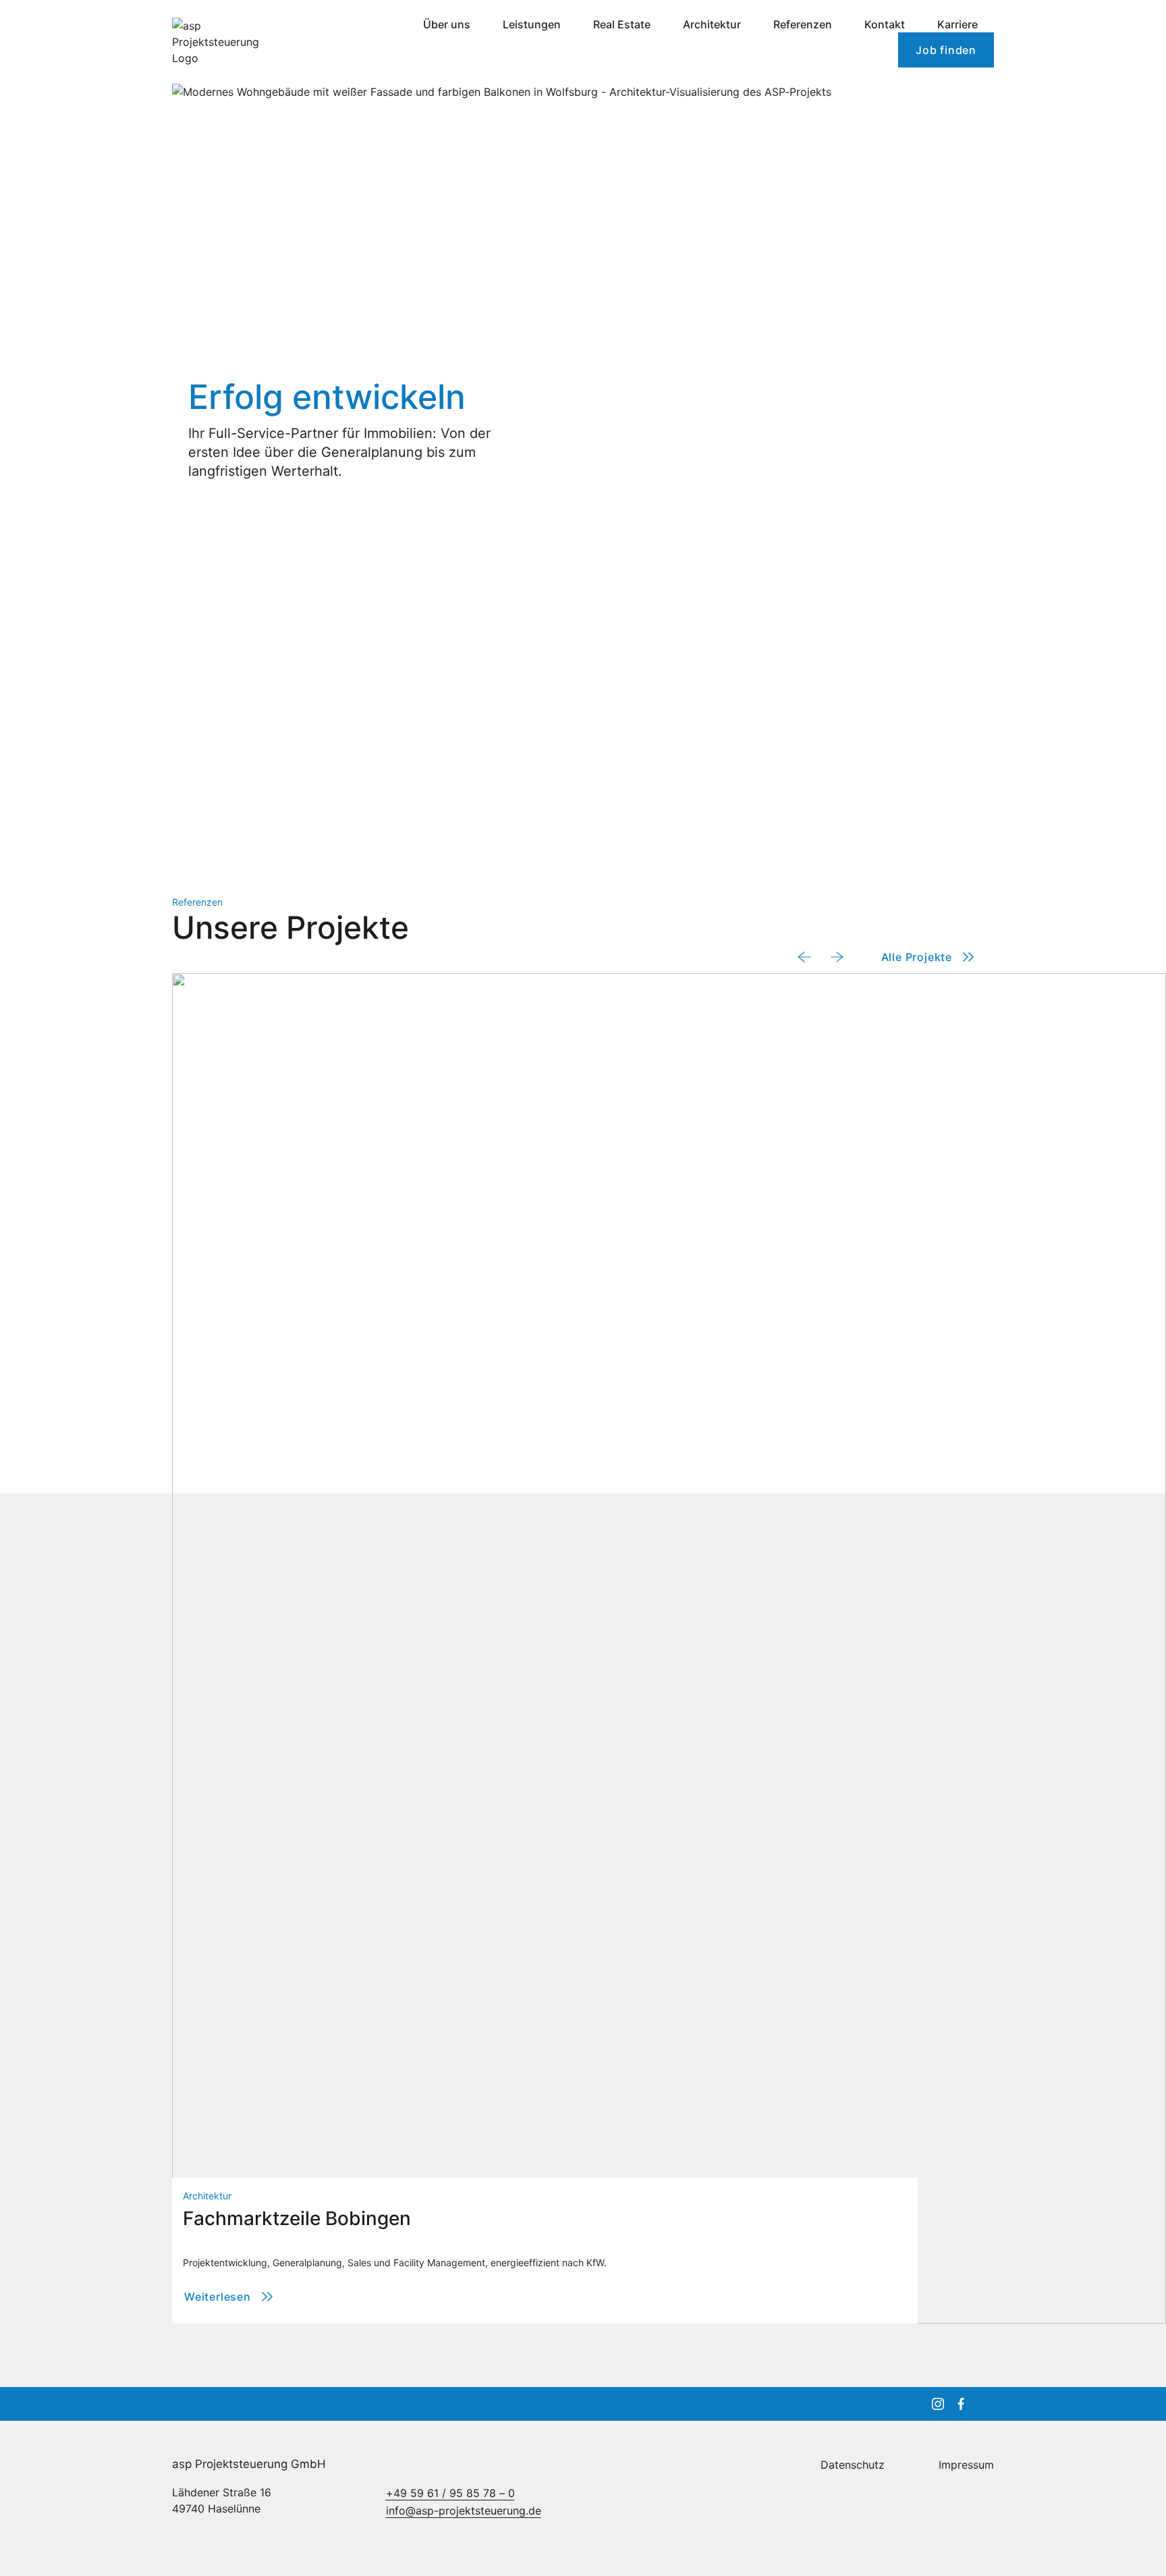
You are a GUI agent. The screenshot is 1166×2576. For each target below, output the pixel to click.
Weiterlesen (230, 2301)
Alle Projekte (917, 957)
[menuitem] (447, 24)
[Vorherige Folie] (804, 957)
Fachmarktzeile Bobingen (297, 2218)
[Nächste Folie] (837, 957)
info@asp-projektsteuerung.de (464, 2511)
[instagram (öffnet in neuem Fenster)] (938, 2404)
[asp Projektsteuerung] (231, 42)
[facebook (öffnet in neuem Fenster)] (961, 2404)
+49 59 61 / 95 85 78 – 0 (450, 2493)
